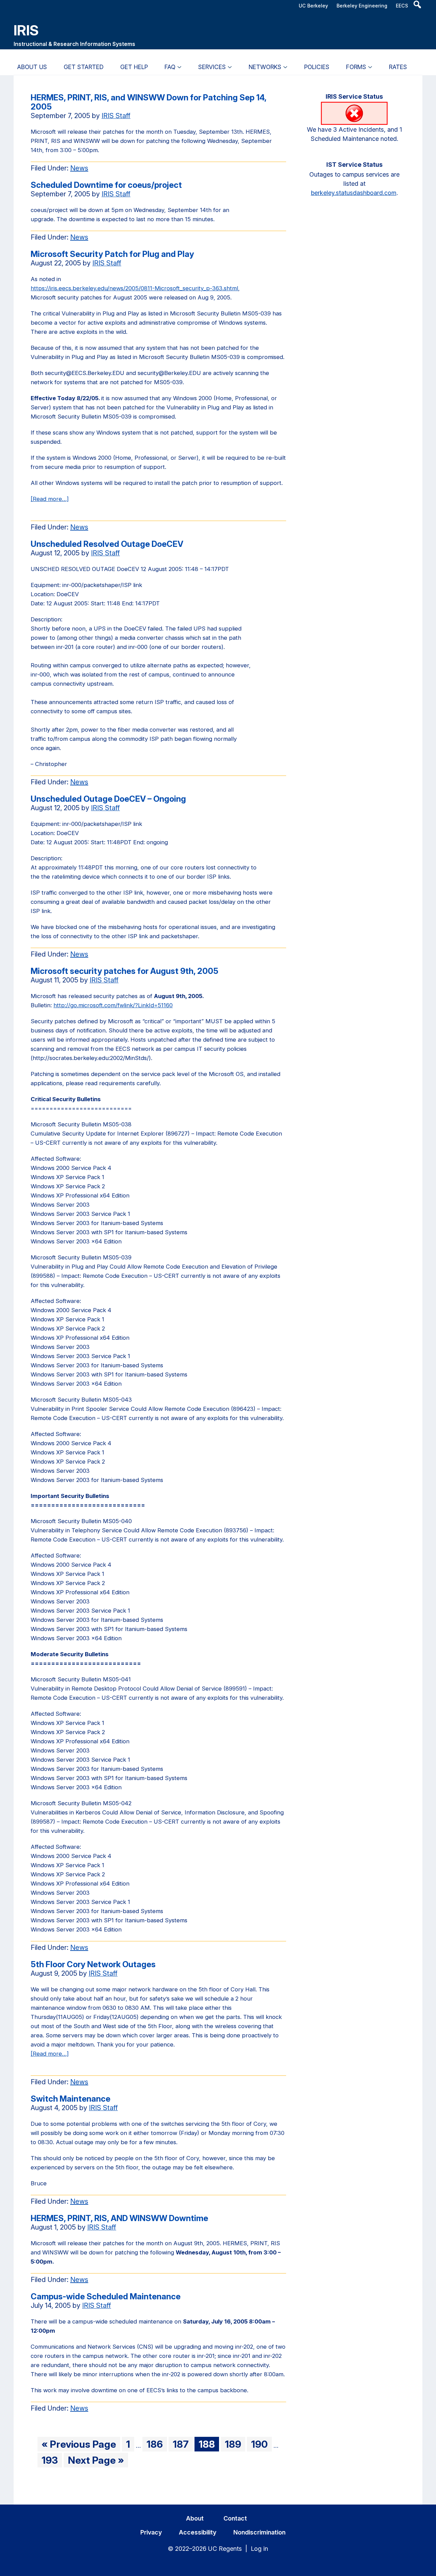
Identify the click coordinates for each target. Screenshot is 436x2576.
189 (235, 2445)
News (79, 168)
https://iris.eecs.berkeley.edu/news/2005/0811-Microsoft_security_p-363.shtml (134, 288)
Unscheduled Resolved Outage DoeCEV (107, 544)
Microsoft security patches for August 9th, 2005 (124, 971)
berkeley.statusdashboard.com (354, 193)
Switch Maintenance (71, 2099)
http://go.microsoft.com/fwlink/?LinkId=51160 (113, 1005)
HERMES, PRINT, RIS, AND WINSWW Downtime (119, 2218)
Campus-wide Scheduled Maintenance (106, 2296)
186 (157, 2445)
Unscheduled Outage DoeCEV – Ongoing (108, 799)
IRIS (26, 30)
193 (52, 2461)
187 (183, 2445)
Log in (259, 2549)
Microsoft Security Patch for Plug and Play (112, 254)
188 (209, 2445)
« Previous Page (79, 2445)
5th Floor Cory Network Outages (93, 1964)
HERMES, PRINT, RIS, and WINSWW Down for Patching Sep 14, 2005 (149, 102)
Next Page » (96, 2461)
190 (261, 2445)
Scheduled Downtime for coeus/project (106, 185)
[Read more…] (50, 499)
